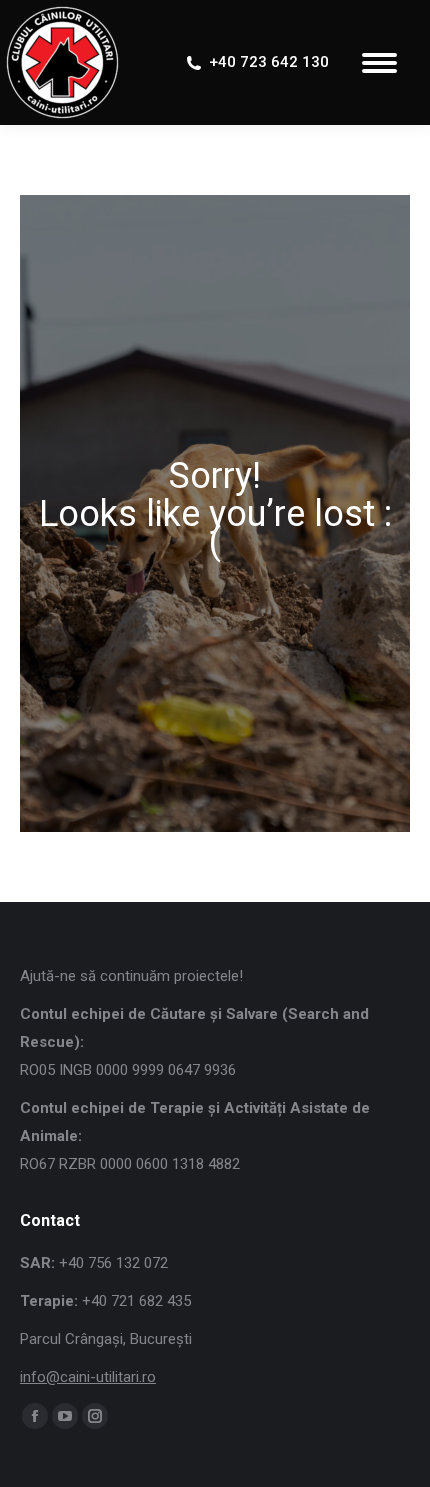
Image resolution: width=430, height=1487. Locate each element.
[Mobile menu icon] (379, 63)
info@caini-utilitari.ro (88, 1377)
